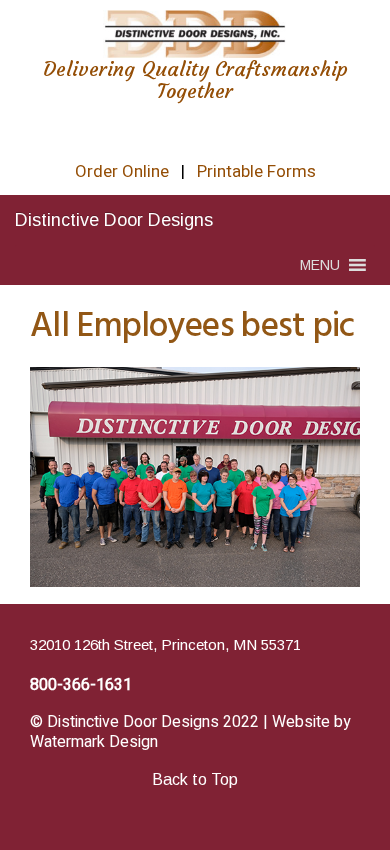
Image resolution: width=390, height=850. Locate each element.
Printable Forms (256, 171)
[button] (320, 265)
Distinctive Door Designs (114, 220)
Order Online (122, 171)
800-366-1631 (81, 685)
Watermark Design (94, 742)
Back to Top (195, 779)
